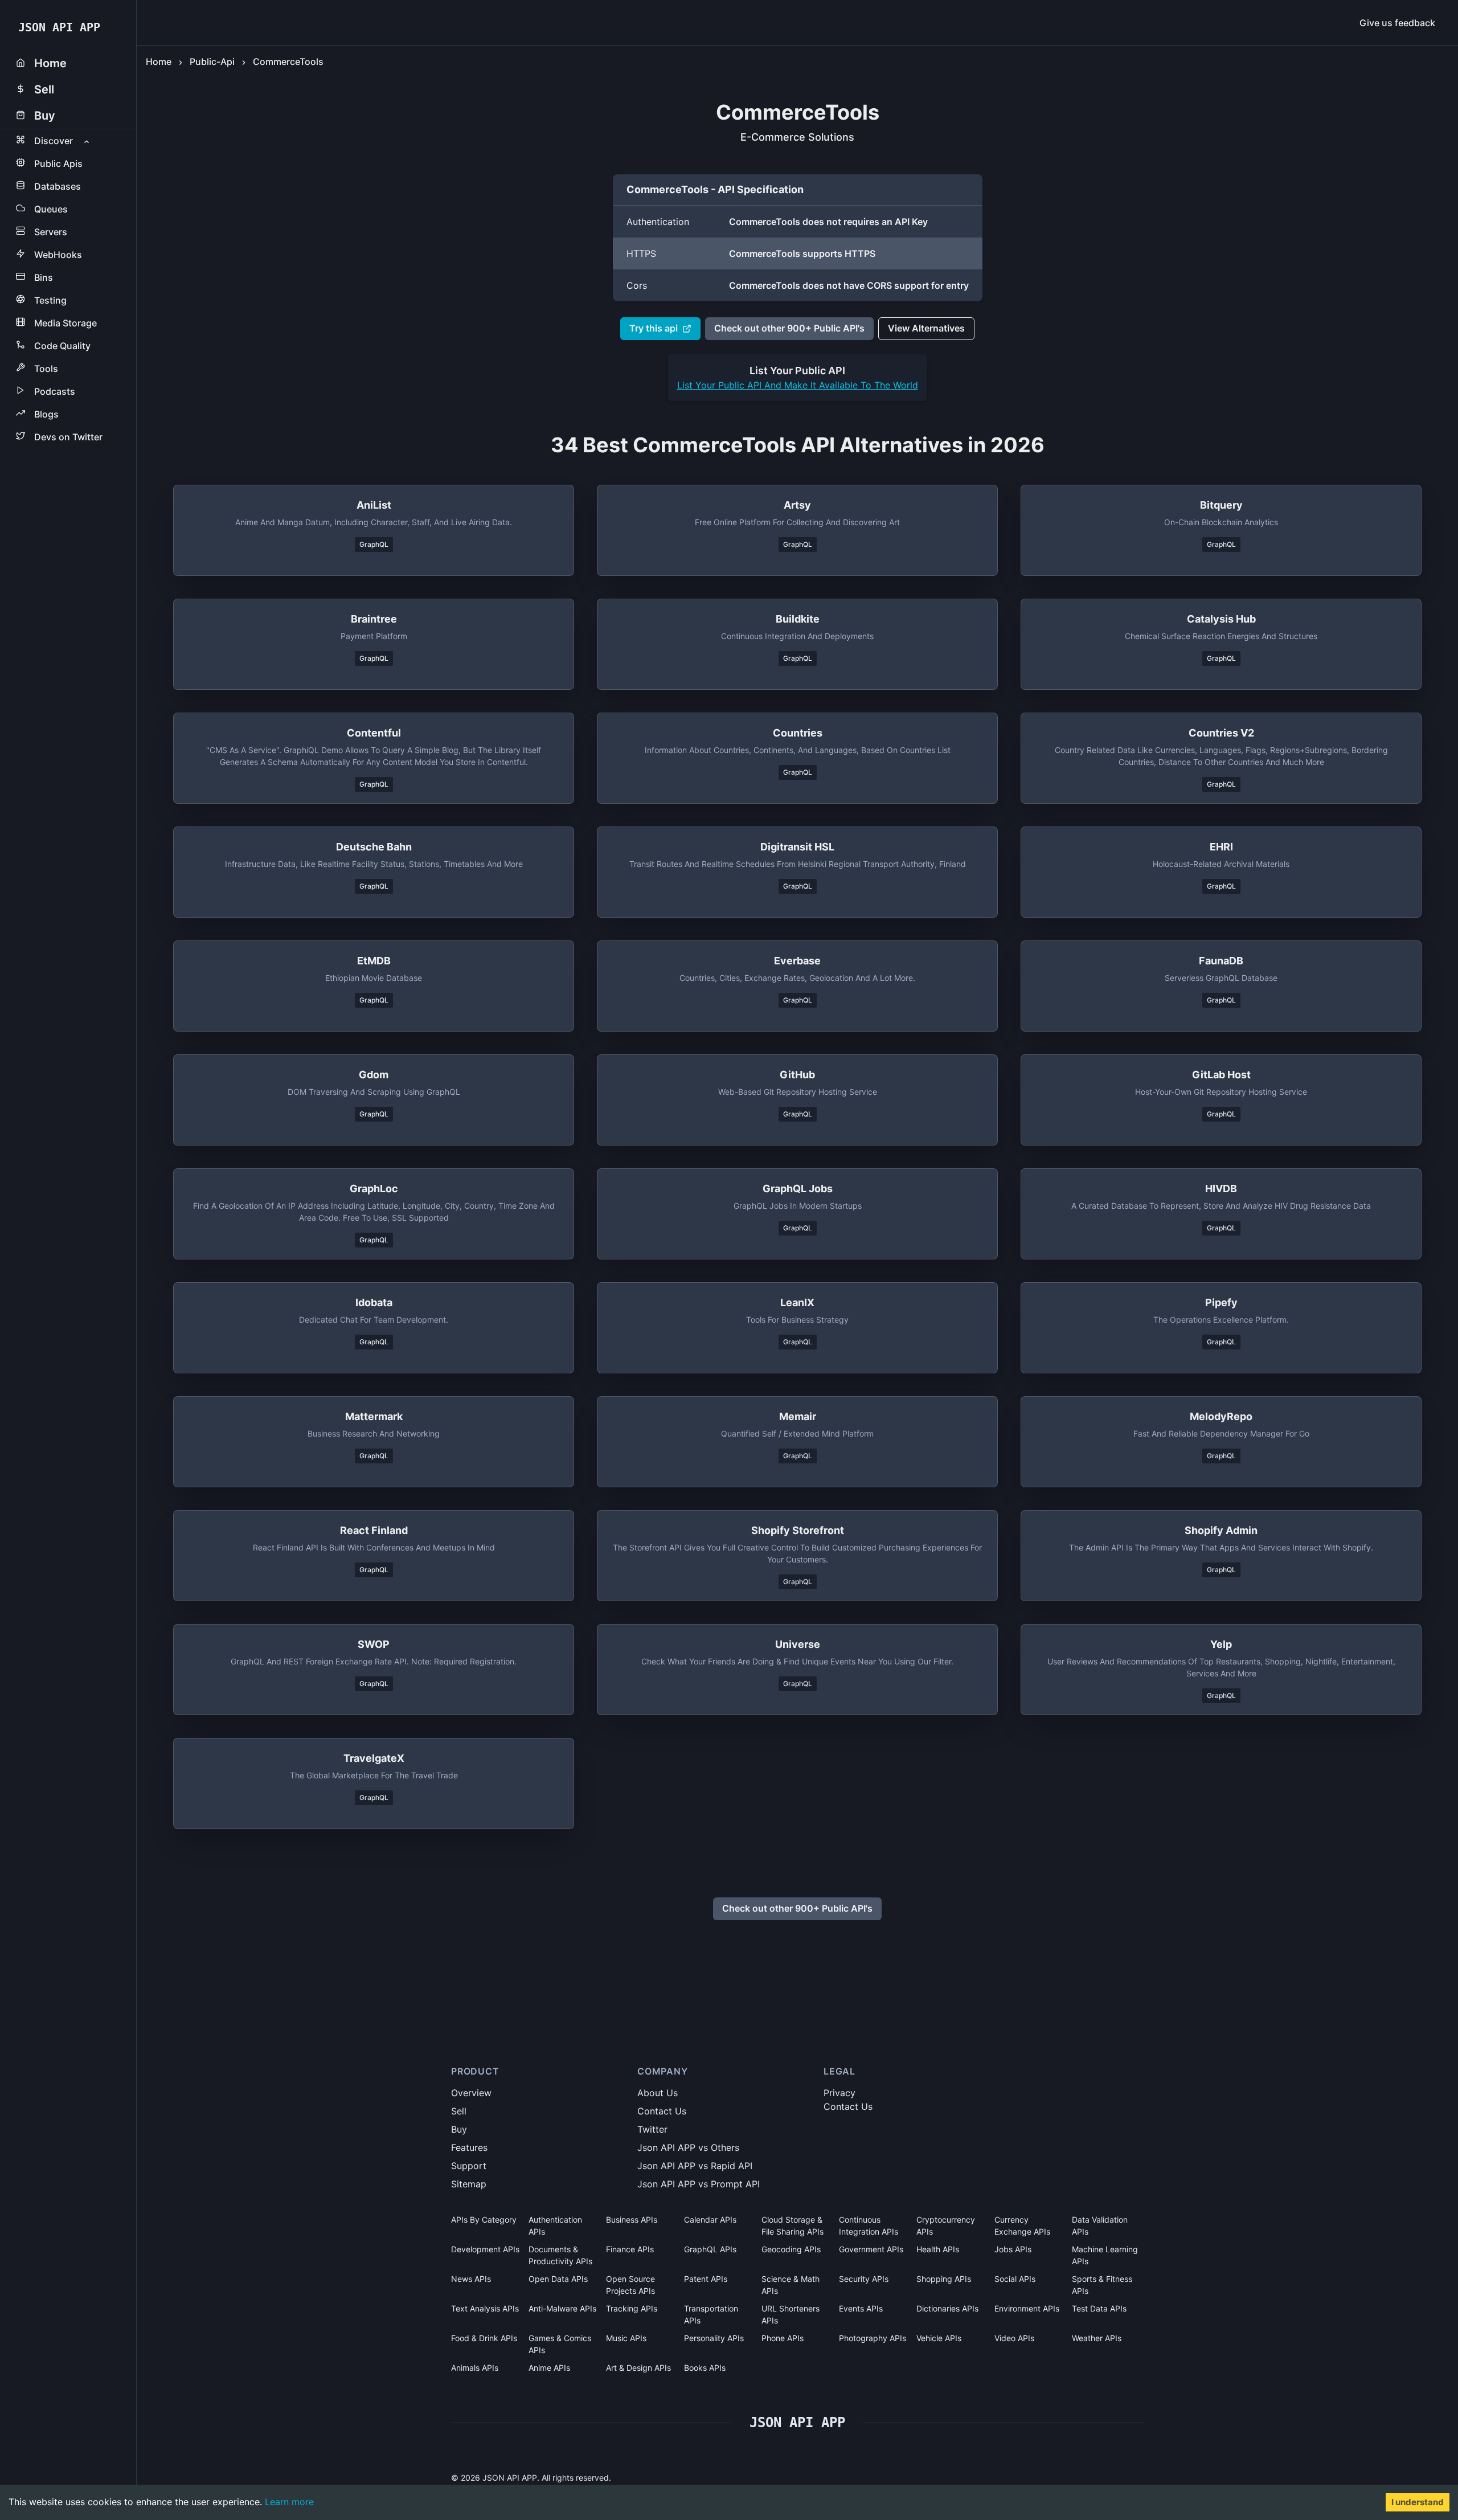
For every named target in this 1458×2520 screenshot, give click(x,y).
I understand (1418, 2502)
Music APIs (626, 2338)
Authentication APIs (555, 2226)
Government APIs (871, 2249)
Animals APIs (475, 2368)
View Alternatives (926, 328)
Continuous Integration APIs (869, 2226)
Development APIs (485, 2249)
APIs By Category (484, 2220)
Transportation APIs (711, 2314)
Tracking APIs (632, 2308)
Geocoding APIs (791, 2249)
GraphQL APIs (710, 2249)
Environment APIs (1027, 2308)
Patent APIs (706, 2279)
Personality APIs (714, 2338)
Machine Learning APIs (1105, 2255)
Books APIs (705, 2368)
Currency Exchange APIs (1022, 2226)
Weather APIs (1097, 2338)
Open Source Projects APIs (630, 2285)
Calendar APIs (710, 2220)
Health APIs (938, 2249)
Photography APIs (873, 2338)
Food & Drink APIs (484, 2338)
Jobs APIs (1013, 2249)
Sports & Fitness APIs (1102, 2285)
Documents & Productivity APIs (560, 2255)
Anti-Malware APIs (562, 2308)
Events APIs (861, 2308)
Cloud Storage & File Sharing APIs (793, 2226)
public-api (212, 62)
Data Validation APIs (1100, 2226)
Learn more (289, 2502)
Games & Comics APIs (560, 2344)
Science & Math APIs (791, 2285)
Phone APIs (783, 2338)
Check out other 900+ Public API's (789, 328)
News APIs (471, 2279)
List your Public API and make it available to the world (798, 385)
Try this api (654, 328)
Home (159, 62)
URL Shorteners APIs (791, 2314)
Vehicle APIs (939, 2338)
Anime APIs (549, 2368)
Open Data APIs (558, 2279)
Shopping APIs (944, 2279)
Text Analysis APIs (485, 2308)
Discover (54, 141)
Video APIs (1014, 2338)
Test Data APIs (1099, 2308)
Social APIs (1015, 2279)
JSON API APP (59, 27)
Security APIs (864, 2279)
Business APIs (632, 2220)
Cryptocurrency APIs (946, 2226)
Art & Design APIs (638, 2368)
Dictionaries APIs (947, 2308)
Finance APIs (630, 2249)
